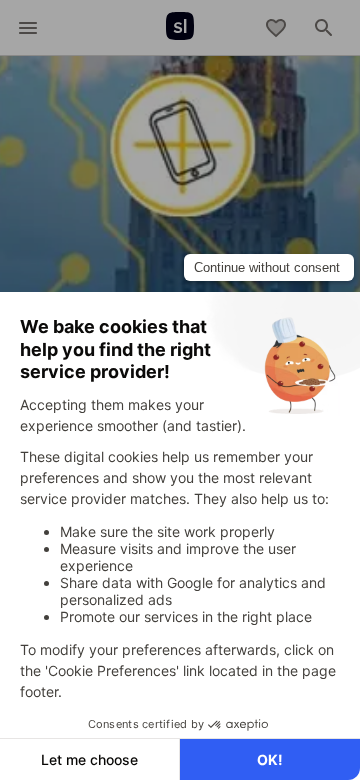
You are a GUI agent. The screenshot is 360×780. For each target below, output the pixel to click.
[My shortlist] (276, 28)
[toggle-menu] (28, 28)
